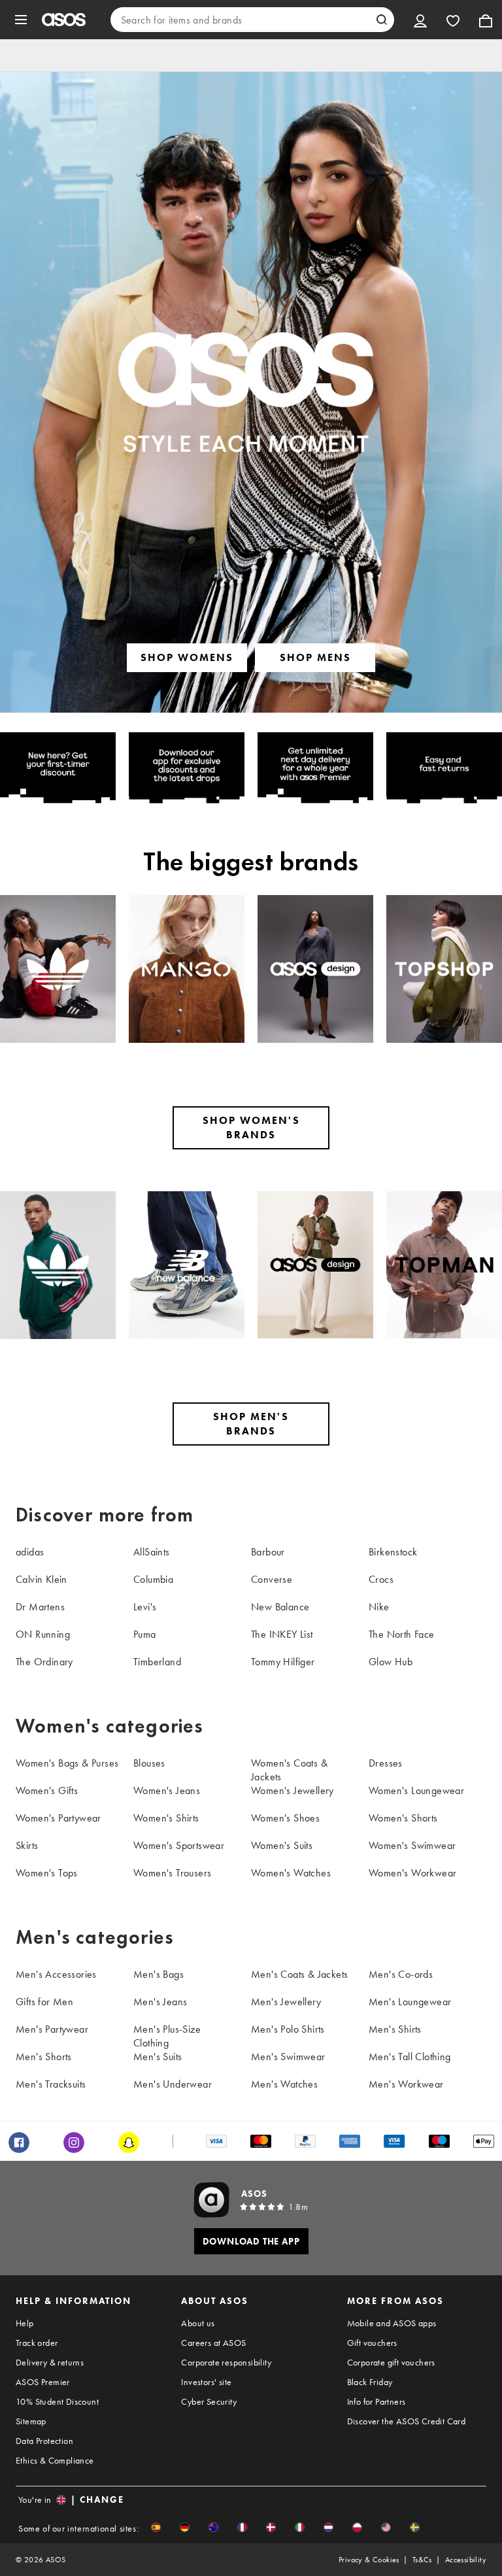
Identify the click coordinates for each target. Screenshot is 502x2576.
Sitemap (31, 2421)
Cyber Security (209, 2401)
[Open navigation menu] (21, 20)
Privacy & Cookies (369, 2560)
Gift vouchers (372, 2343)
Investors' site (206, 2382)
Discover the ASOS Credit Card (407, 2421)
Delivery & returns (50, 2362)
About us (198, 2323)
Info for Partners (376, 2401)
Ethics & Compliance (55, 2460)
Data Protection (44, 2441)
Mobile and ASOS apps (392, 2323)
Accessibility (466, 2560)
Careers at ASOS (213, 2343)
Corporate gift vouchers (391, 2362)
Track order (37, 2343)
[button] (156, 2527)
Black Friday (370, 2382)
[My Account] (420, 20)
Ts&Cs (422, 2560)
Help (25, 2323)
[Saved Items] (453, 20)
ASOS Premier (43, 2382)
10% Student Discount (57, 2401)
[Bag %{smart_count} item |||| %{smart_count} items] (486, 20)
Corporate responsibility (226, 2362)
